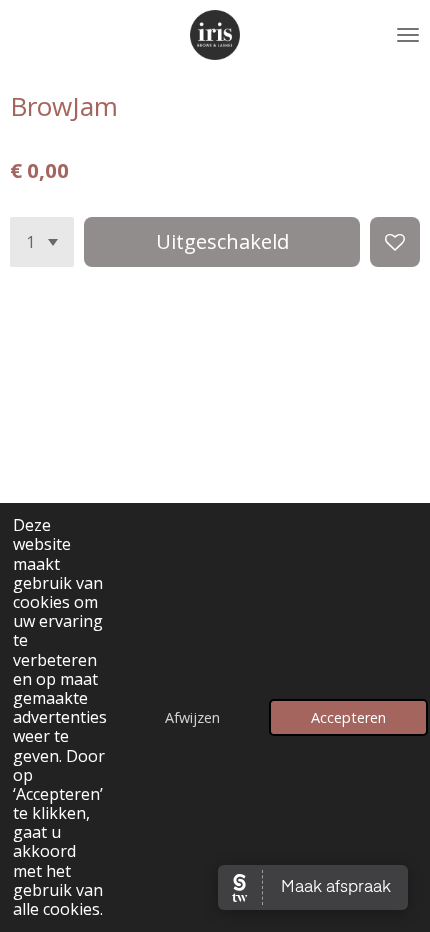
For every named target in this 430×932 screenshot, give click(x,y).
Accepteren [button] (348, 717)
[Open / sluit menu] (408, 35)
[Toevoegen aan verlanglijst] (395, 242)
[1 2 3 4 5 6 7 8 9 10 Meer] (42, 242)
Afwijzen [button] (192, 717)
